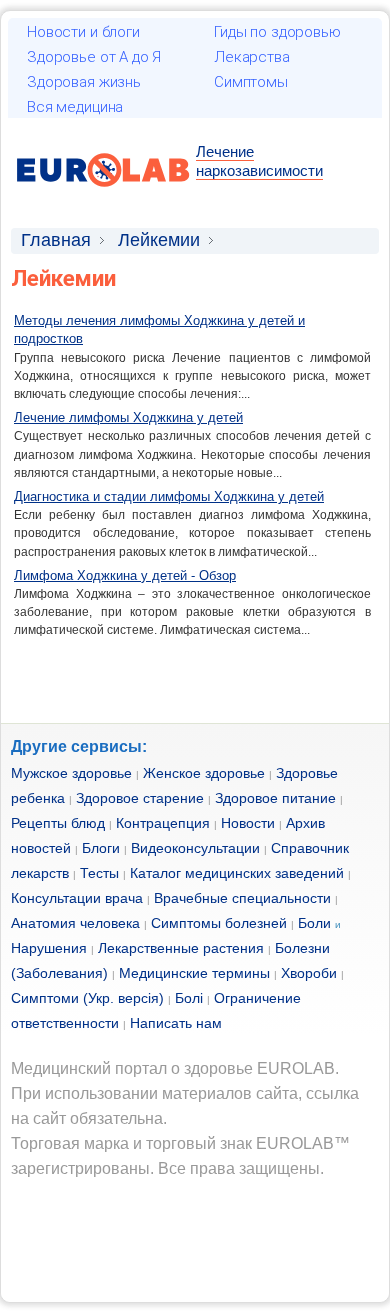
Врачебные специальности (242, 898)
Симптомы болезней (219, 923)
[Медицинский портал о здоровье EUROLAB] (103, 198)
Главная (56, 240)
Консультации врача (77, 898)
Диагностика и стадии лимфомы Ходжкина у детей (169, 496)
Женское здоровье (204, 773)
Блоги (101, 848)
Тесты (99, 873)
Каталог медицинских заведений (237, 873)
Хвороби (309, 973)
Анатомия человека (75, 923)
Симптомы (251, 82)
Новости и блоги (83, 32)
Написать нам (176, 1023)
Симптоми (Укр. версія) (87, 998)
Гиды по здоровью (277, 32)
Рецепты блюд (58, 823)
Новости (248, 823)
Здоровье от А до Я (94, 57)
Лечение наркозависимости (259, 161)
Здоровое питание (275, 798)
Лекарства (252, 57)
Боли (314, 923)
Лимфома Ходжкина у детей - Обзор (125, 575)
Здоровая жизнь (84, 82)
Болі (189, 998)
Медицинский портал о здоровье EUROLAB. (175, 1068)
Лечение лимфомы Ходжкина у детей (128, 417)
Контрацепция (163, 823)
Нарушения (49, 948)
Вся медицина (75, 107)
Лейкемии (159, 240)
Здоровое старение (140, 798)
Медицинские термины (194, 973)
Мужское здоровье (71, 773)
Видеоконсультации (195, 848)
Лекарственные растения (181, 948)
